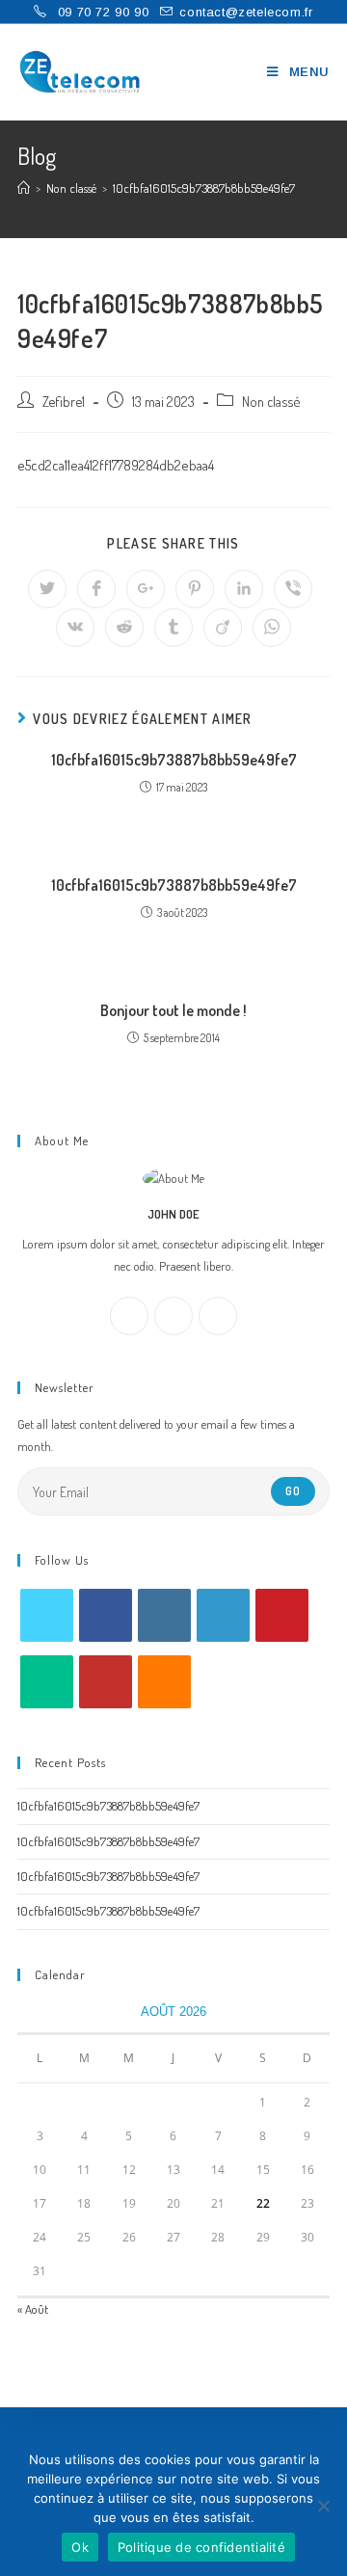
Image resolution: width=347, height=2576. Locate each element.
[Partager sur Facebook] (96, 589)
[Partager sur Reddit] (124, 628)
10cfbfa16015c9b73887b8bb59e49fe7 (174, 760)
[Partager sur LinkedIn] (244, 589)
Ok (80, 2547)
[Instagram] (173, 1316)
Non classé (271, 401)
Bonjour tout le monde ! (173, 1010)
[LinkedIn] (223, 1615)
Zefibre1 (64, 401)
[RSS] (164, 1682)
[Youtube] (106, 1682)
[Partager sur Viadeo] (223, 628)
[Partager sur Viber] (293, 589)
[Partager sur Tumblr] (173, 628)
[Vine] (47, 1682)
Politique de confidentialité (201, 2547)
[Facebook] (129, 1316)
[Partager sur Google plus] (146, 589)
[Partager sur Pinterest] (195, 589)
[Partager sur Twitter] (47, 589)
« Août (33, 2309)
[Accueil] (24, 188)
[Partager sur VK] (75, 628)
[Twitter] (218, 1316)
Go (293, 1491)
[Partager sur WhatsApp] (272, 628)
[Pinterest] (282, 1615)
